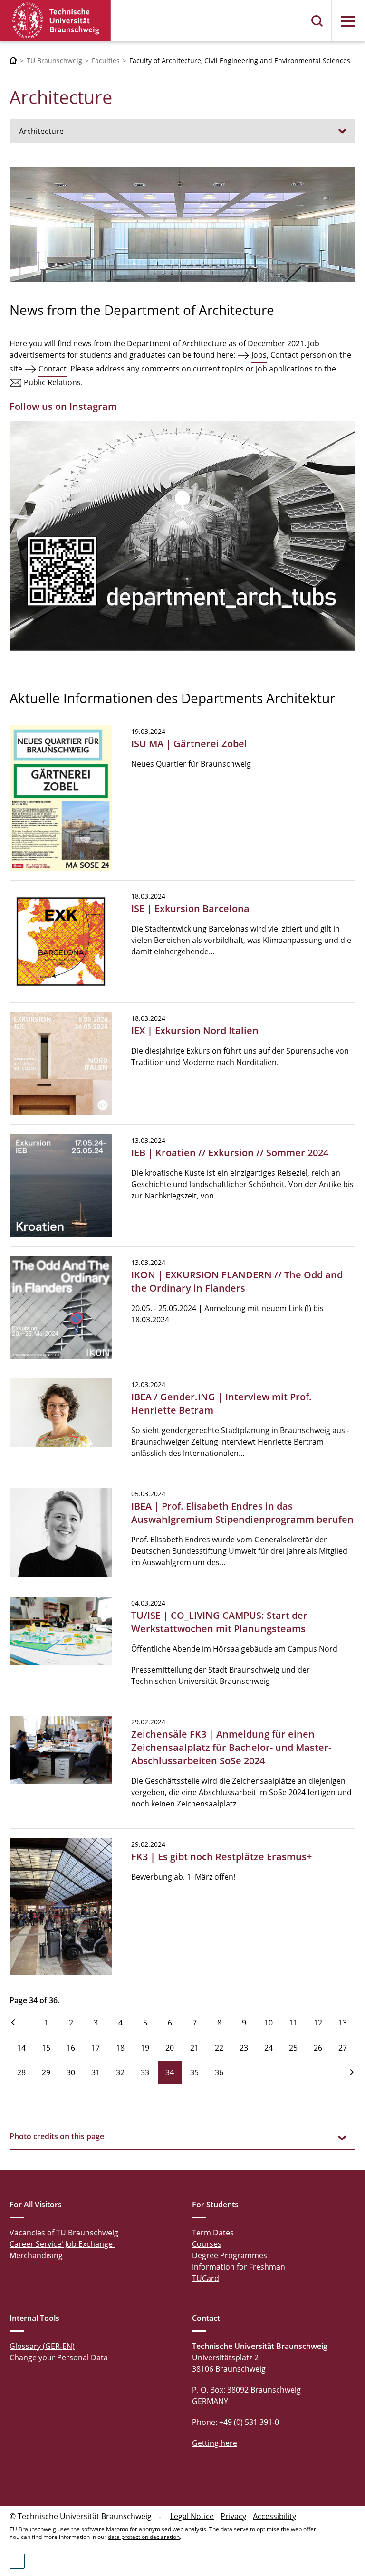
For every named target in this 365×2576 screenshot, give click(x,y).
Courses (207, 2244)
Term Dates (213, 2233)
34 (170, 2072)
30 (71, 2072)
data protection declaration (144, 2537)
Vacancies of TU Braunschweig (64, 2233)
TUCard (206, 2278)
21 (194, 2048)
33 (145, 2072)
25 (293, 2048)
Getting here (215, 2443)
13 (343, 2023)
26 (318, 2048)
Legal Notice (192, 2516)
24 (269, 2048)
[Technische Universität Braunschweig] (56, 21)
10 (269, 2023)
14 (21, 2048)
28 (21, 2072)
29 (46, 2072)
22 (219, 2048)
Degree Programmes (230, 2255)
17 (96, 2048)
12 (318, 2023)
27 (343, 2048)
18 (120, 2048)
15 (46, 2048)
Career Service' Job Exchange (62, 2244)
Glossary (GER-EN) (42, 2346)
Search (317, 21)
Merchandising (36, 2255)
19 (145, 2048)
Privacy (233, 2516)
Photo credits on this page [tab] (57, 2136)
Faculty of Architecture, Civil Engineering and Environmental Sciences (240, 61)
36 (219, 2072)
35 (194, 2072)
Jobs (259, 355)
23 (244, 2048)
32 (120, 2072)
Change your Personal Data (59, 2357)
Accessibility (274, 2516)
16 (71, 2048)
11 (293, 2023)
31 (96, 2072)
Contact (53, 369)
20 (170, 2048)
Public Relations (52, 382)
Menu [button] (348, 21)
